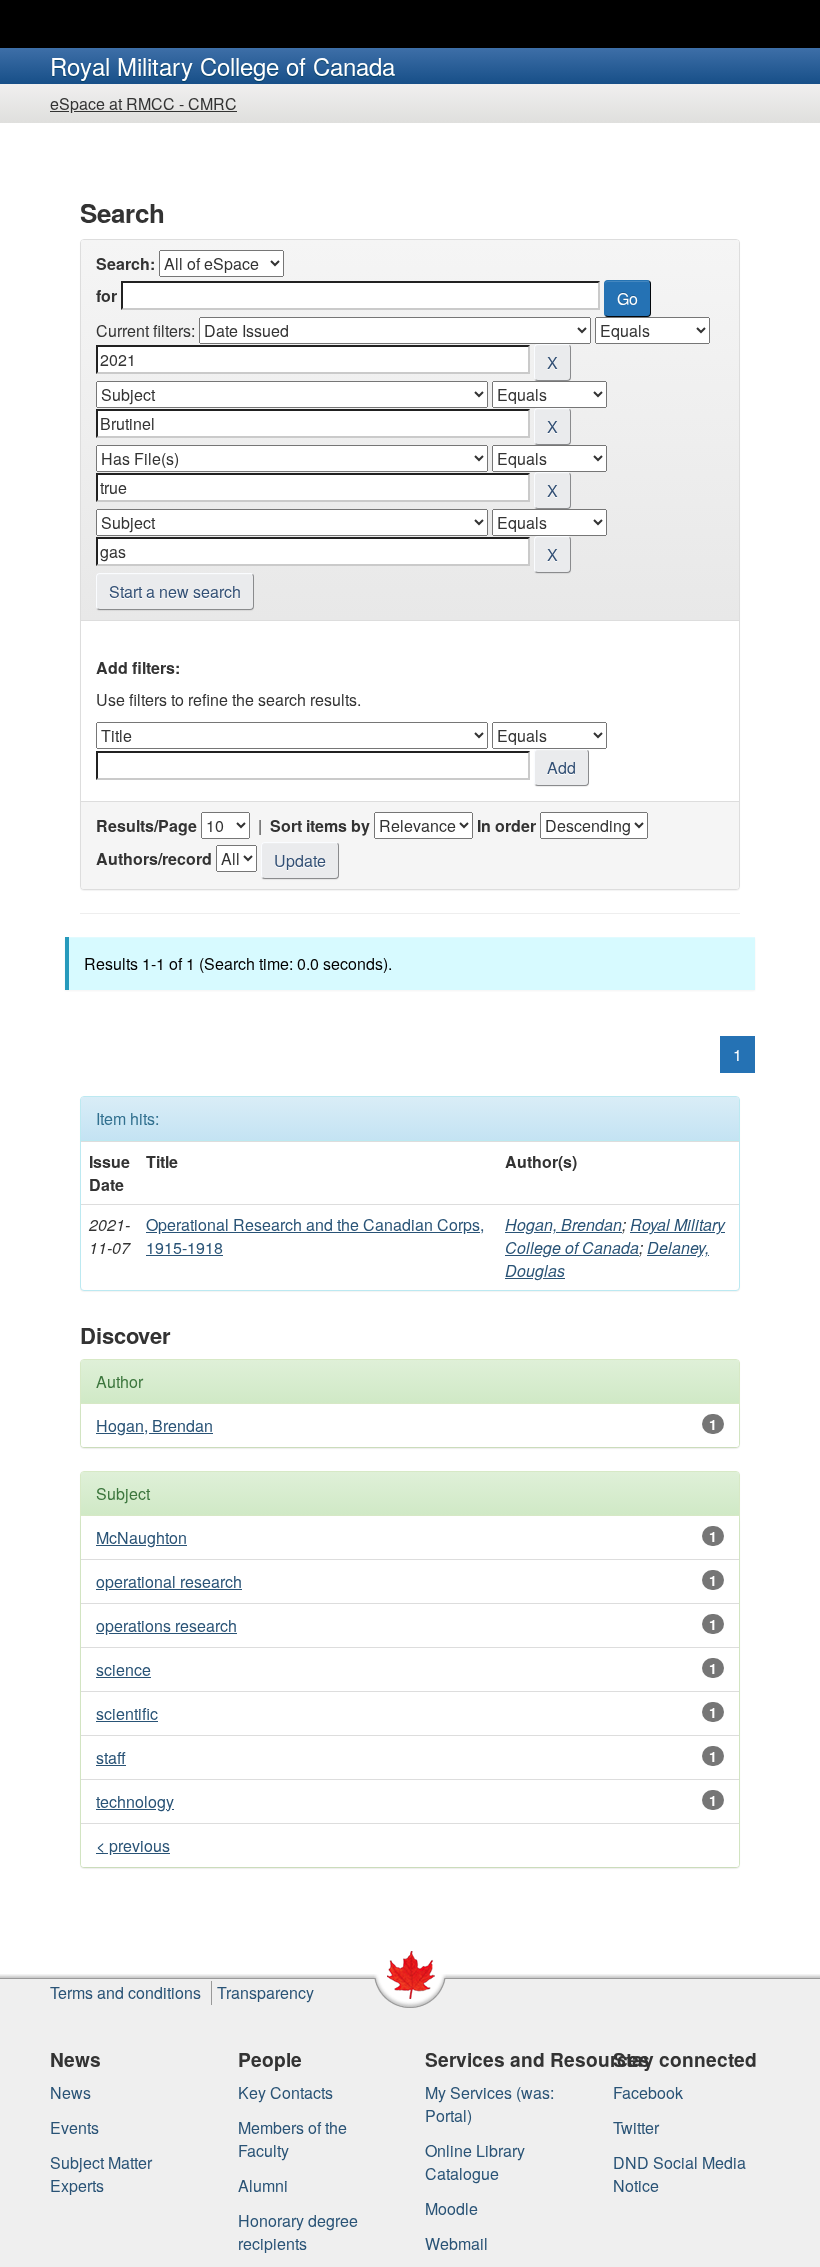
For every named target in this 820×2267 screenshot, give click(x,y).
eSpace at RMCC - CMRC (143, 103)
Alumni (263, 2185)
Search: (125, 263)
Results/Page (146, 825)
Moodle (451, 2208)
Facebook (648, 2092)
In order (506, 825)
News (70, 2092)
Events (74, 2127)
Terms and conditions (125, 1992)
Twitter (636, 2127)
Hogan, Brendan (563, 1224)
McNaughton (141, 1537)
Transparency (265, 1992)
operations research (166, 1625)
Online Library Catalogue (475, 2162)
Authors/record (154, 858)
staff (111, 1757)
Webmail (456, 2243)
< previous (133, 1845)
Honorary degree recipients (298, 2232)
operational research (169, 1581)
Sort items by (320, 825)
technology (135, 1801)
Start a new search (175, 591)
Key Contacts (285, 2092)
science (123, 1669)
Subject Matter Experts (101, 2174)
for (106, 295)
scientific (127, 1713)
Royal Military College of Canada (615, 1236)
